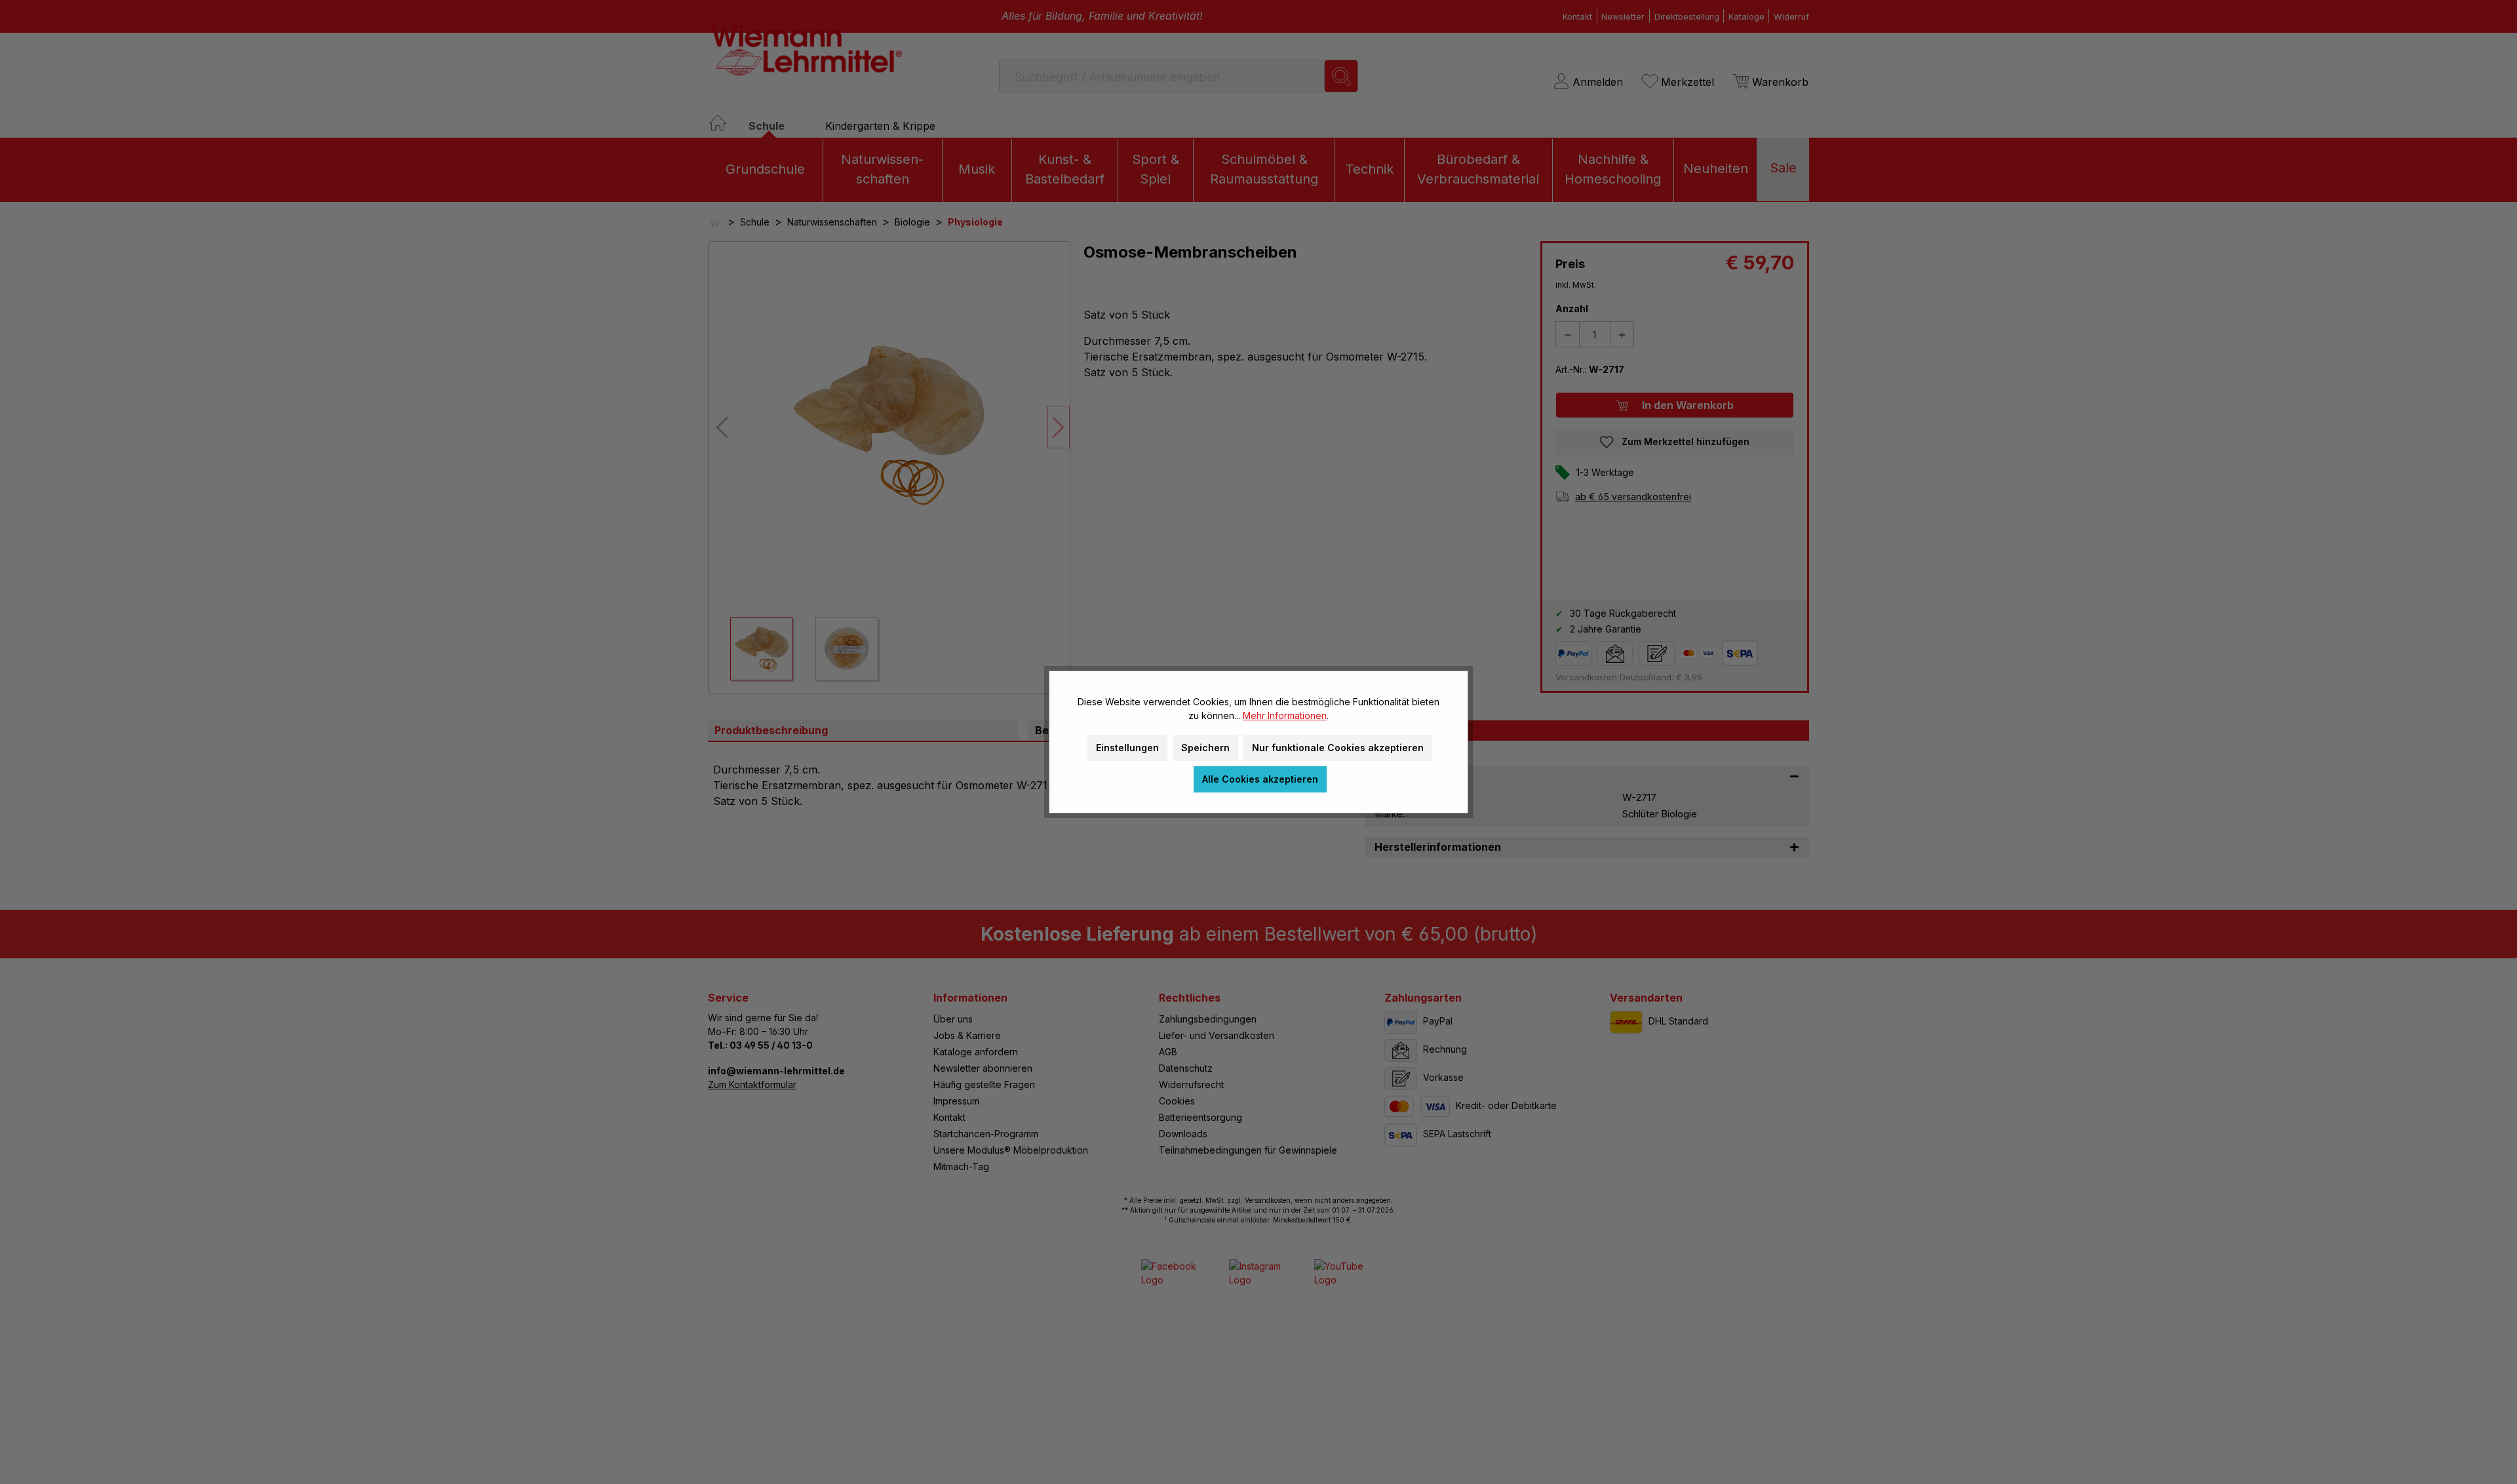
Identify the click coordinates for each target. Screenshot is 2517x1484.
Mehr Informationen (1285, 715)
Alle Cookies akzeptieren (1260, 779)
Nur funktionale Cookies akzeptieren (1338, 748)
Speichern (1205, 748)
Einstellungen (1127, 748)
